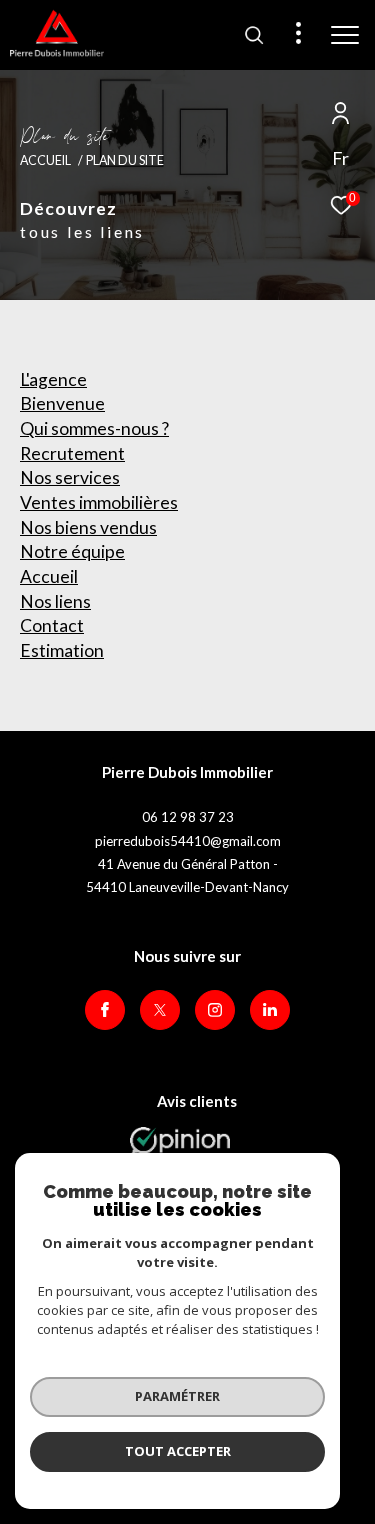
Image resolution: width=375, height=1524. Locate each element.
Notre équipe (72, 551)
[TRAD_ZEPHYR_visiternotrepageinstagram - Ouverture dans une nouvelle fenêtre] (215, 1010)
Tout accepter (178, 1451)
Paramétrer (177, 1396)
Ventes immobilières (99, 502)
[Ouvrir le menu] (345, 35)
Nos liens (55, 601)
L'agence (53, 379)
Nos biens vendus (88, 527)
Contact (52, 625)
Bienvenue (62, 403)
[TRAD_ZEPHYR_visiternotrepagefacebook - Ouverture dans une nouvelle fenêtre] (105, 1010)
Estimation (62, 650)
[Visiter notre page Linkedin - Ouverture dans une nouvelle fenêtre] (270, 1010)
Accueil (45, 160)
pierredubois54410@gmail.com (188, 841)
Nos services (70, 477)
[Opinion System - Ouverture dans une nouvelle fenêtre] (180, 1147)
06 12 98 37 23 (188, 817)
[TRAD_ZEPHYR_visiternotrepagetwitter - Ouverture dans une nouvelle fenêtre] (160, 1010)
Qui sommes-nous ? (94, 428)
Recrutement (72, 453)
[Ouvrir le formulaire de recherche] (254, 35)
